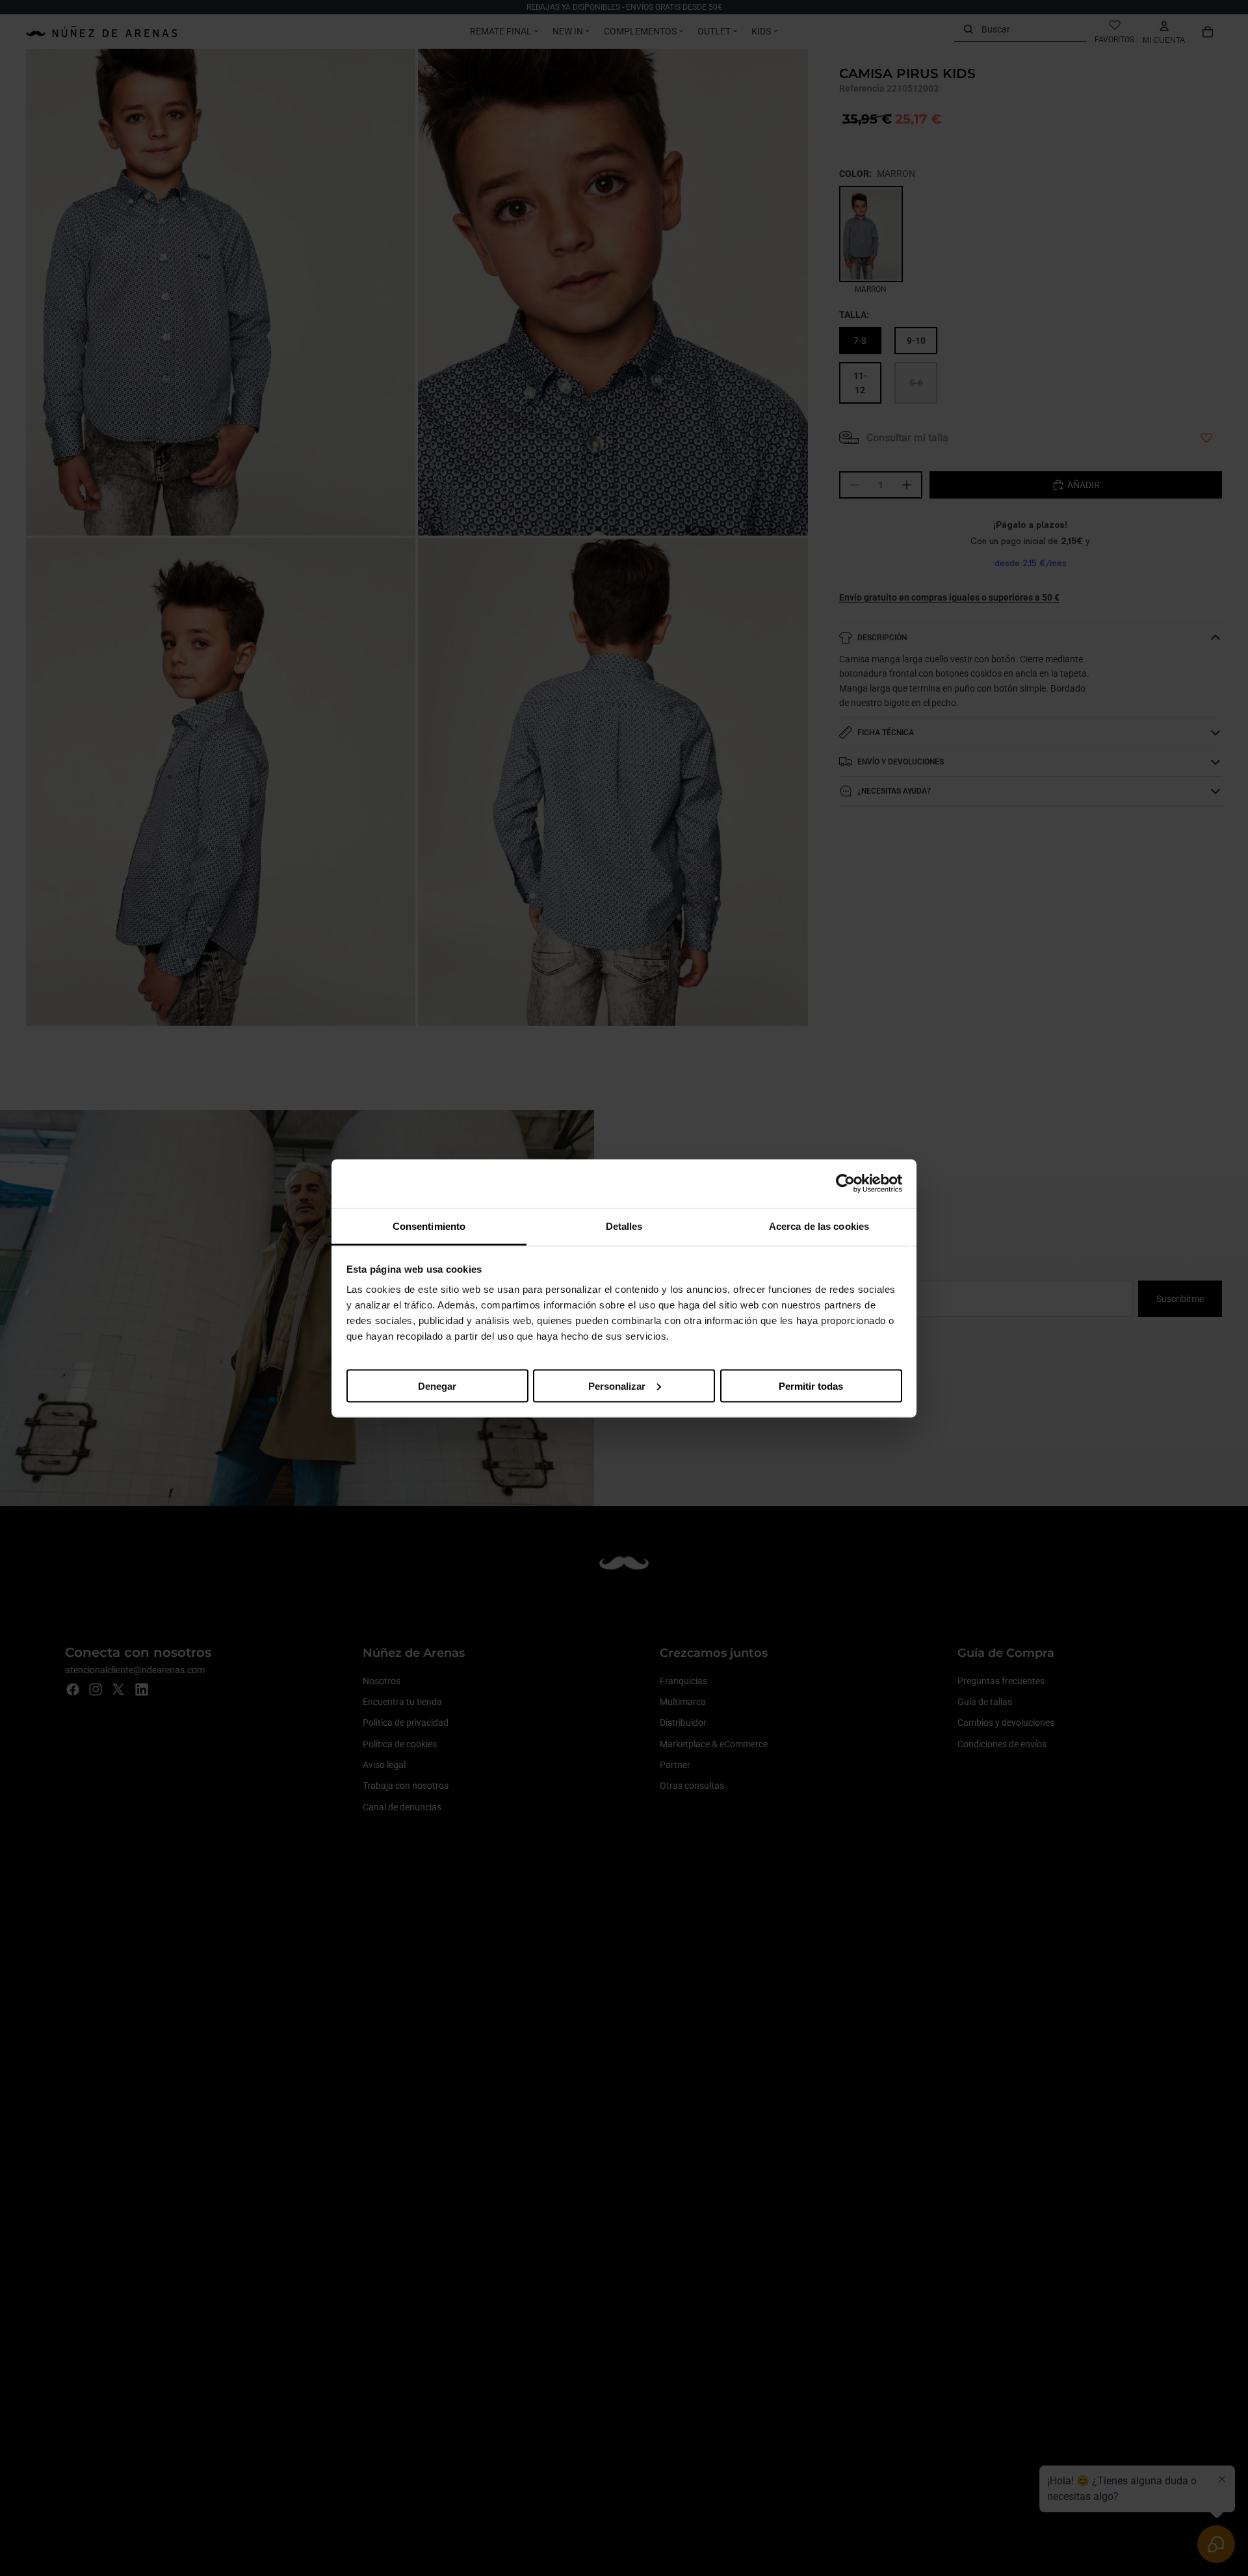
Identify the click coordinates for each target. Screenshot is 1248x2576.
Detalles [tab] (624, 1226)
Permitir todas (811, 1386)
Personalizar (617, 1386)
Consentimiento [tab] (429, 1226)
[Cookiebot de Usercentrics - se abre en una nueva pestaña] (845, 1184)
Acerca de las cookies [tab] (819, 1226)
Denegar (437, 1386)
